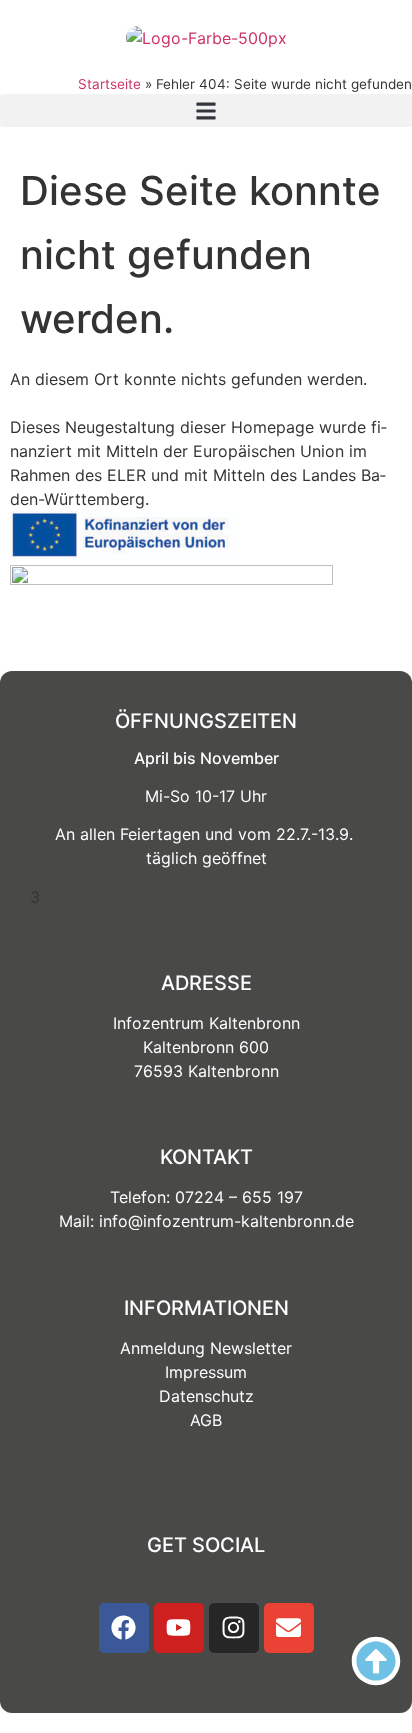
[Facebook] (124, 1628)
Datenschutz (206, 1396)
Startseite (109, 84)
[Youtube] (179, 1628)
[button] (206, 110)
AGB (206, 1420)
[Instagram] (234, 1628)
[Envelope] (289, 1628)
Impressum (206, 1372)
